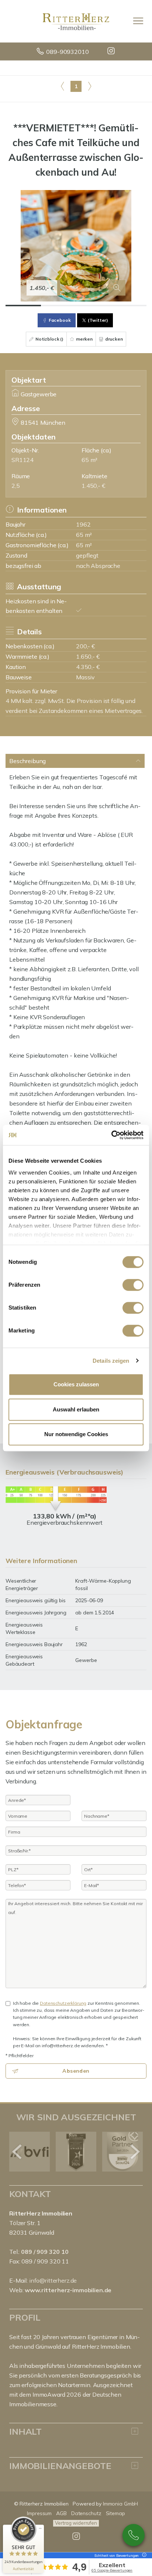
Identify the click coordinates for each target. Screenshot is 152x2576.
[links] (63, 86)
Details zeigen (111, 1361)
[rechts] (89, 86)
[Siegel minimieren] (40, 2528)
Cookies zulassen (76, 1384)
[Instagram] (112, 52)
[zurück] (18, 2152)
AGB (61, 2513)
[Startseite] (76, 21)
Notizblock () (49, 339)
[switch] (133, 1285)
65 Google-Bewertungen (112, 2570)
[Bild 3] (94, 306)
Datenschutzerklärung (63, 2003)
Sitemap (115, 2513)
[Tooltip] (143, 2556)
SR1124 (23, 460)
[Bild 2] (59, 306)
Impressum (39, 2513)
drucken (113, 339)
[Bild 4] (129, 306)
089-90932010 (67, 52)
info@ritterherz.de (53, 2280)
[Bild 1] (23, 306)
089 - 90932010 (134, 2535)
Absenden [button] (76, 2071)
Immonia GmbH (121, 2504)
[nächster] (134, 2152)
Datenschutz (86, 2513)
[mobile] (138, 21)
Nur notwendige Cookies (76, 1434)
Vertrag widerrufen (76, 2523)
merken (84, 339)
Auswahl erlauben (76, 1409)
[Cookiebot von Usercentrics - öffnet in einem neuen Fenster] (111, 1135)
